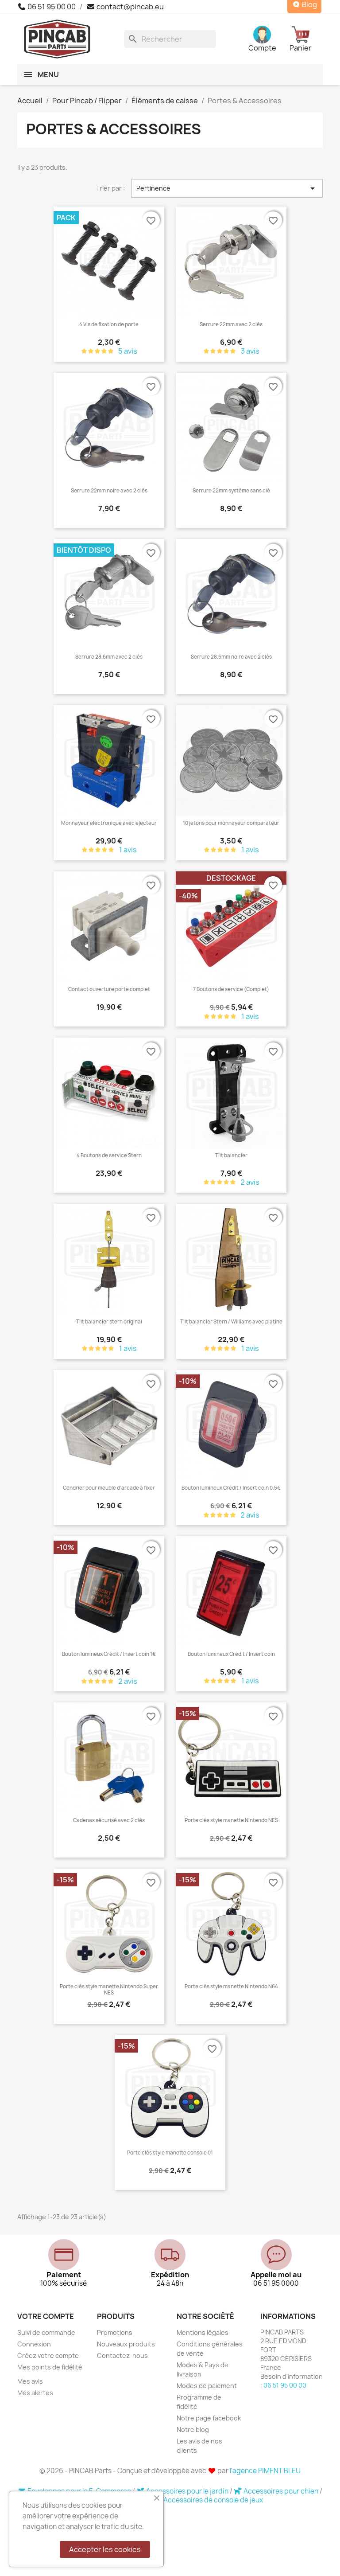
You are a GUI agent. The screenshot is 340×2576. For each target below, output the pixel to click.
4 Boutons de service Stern (109, 1155)
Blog (309, 5)
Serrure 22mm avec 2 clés (231, 324)
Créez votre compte (48, 2355)
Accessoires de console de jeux (213, 2500)
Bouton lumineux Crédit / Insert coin (231, 1654)
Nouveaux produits (126, 2344)
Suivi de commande (46, 2332)
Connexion (34, 2344)
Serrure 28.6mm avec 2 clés (109, 657)
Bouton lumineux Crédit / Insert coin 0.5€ (231, 1488)
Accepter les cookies (105, 2549)
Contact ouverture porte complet (109, 989)
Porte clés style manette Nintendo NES (231, 1820)
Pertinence (227, 188)
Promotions (115, 2332)
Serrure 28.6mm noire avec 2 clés (231, 657)
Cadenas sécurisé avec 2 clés (109, 1820)
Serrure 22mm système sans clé (231, 491)
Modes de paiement (207, 2386)
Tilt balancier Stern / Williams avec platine (231, 1322)
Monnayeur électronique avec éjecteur (109, 823)
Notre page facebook (209, 2418)
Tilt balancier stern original (109, 1322)
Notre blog (193, 2430)
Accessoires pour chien (281, 2491)
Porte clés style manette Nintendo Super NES (109, 1990)
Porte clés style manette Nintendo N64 (231, 1987)
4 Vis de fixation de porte (109, 324)
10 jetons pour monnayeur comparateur (231, 823)
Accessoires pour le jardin (187, 2491)
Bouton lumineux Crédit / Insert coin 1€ (109, 1654)
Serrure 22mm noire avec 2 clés (109, 491)
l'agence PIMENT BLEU (265, 2471)
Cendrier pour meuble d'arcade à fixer (109, 1488)
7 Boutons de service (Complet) (231, 989)
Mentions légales (203, 2332)
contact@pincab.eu (129, 7)
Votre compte (46, 2316)
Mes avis (30, 2381)
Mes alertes (35, 2393)
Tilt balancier (231, 1155)
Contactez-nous (122, 2355)
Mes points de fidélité (50, 2367)
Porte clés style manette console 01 (170, 2153)
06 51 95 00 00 (51, 7)
